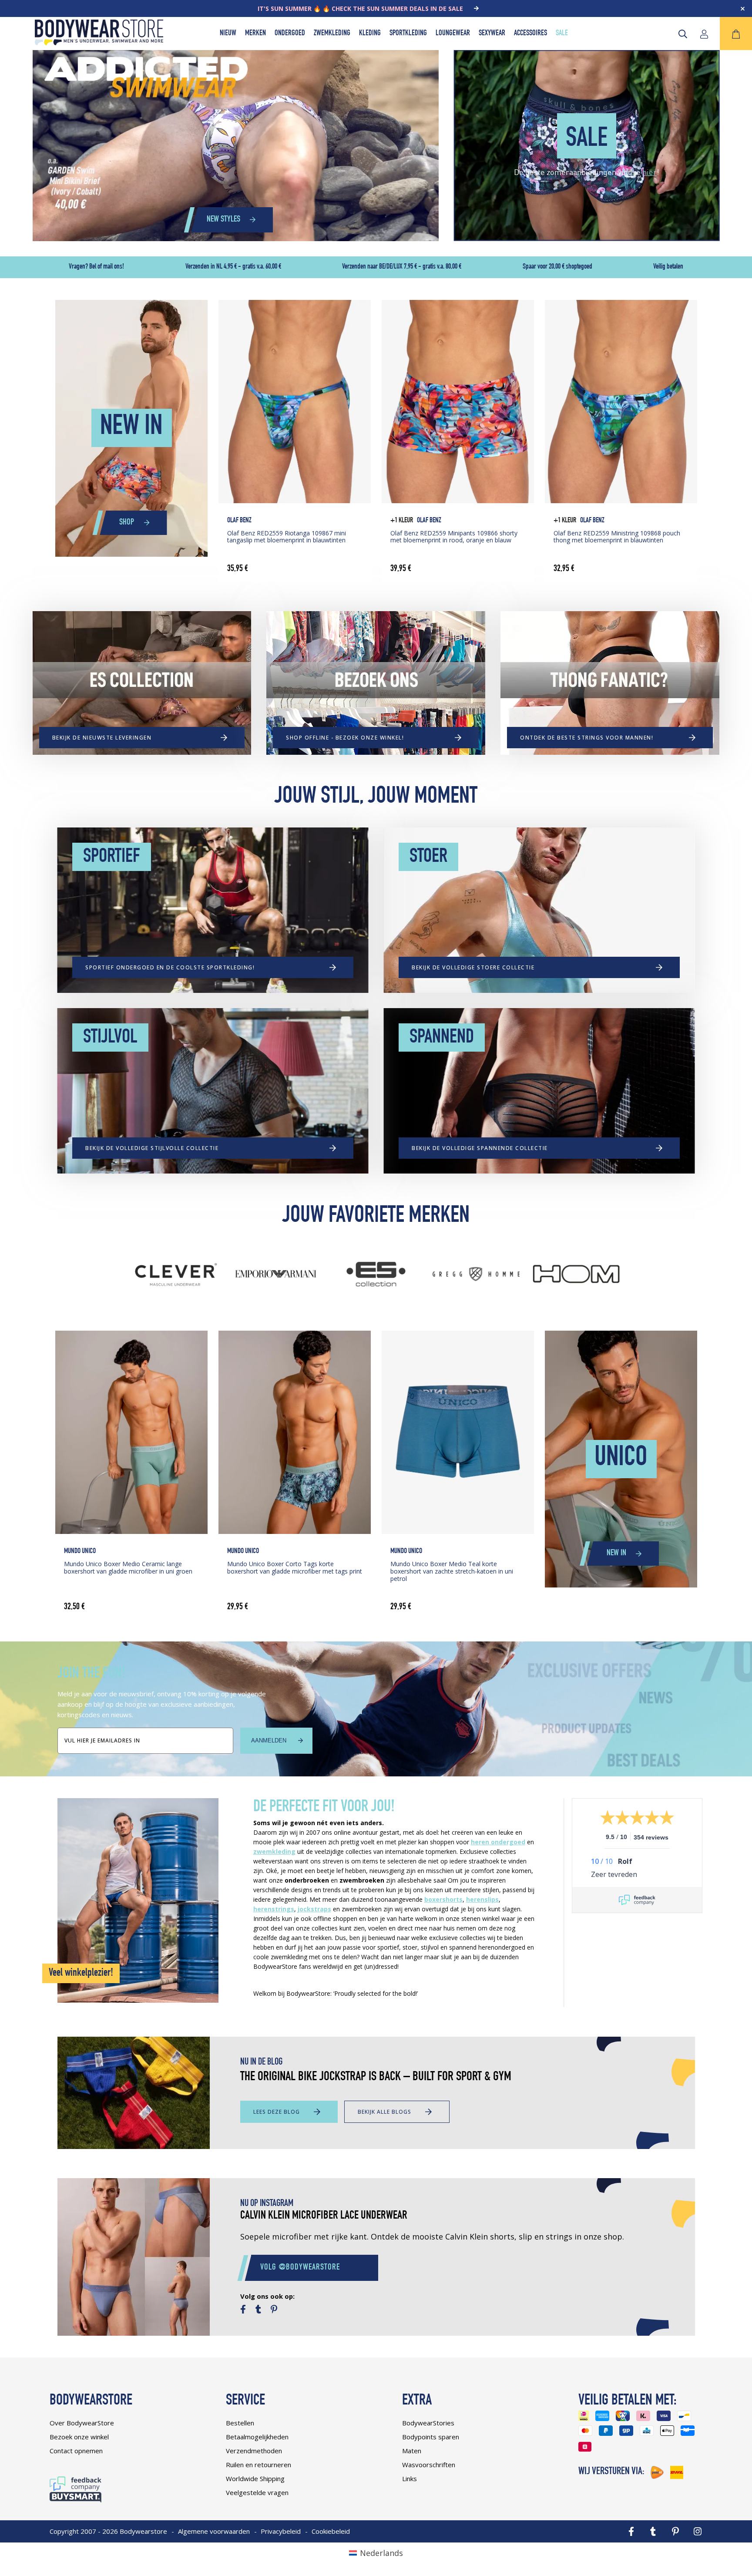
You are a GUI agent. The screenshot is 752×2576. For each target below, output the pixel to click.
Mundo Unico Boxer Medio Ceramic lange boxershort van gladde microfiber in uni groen (128, 1567)
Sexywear (492, 34)
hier (650, 172)
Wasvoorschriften (429, 2465)
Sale (562, 34)
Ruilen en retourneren (258, 2465)
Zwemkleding (332, 34)
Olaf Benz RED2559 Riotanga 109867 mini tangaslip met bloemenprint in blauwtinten (287, 537)
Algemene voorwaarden (214, 2531)
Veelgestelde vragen (257, 2492)
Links (410, 2478)
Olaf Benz (239, 521)
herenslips (482, 1899)
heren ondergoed (498, 1842)
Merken (255, 34)
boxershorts (443, 1899)
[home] (99, 42)
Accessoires (530, 34)
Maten (412, 2451)
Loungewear (453, 34)
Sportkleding (408, 34)
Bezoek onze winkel (79, 2437)
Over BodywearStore (82, 2423)
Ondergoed (290, 34)
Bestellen (240, 2423)
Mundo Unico (80, 1552)
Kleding (370, 34)
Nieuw (228, 34)
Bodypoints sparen (431, 2437)
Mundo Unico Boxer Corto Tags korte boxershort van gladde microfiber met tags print (295, 1567)
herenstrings (274, 1909)
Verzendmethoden (254, 2451)
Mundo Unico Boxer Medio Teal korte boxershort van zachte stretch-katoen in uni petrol (452, 1571)
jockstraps (314, 1909)
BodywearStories (428, 2423)
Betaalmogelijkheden (257, 2437)
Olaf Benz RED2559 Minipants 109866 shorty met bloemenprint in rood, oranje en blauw (454, 537)
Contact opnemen (76, 2451)
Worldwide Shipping (255, 2478)
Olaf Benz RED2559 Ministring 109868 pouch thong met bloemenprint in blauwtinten (617, 537)
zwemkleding (274, 1851)
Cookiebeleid (331, 2531)
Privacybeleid (281, 2531)
